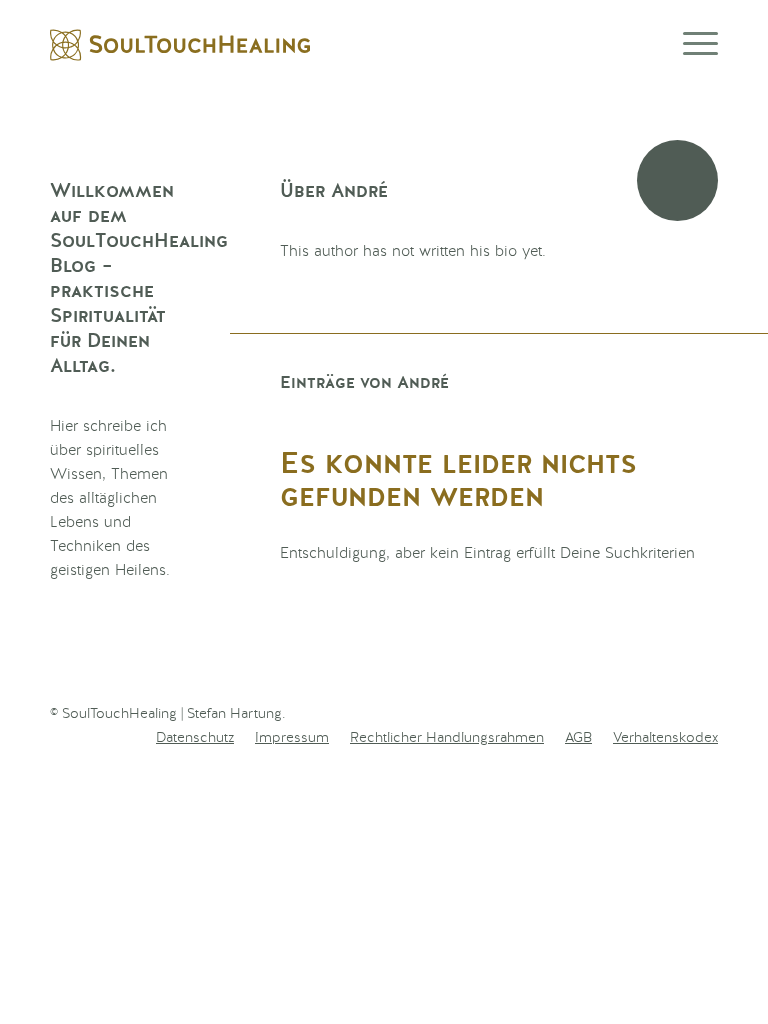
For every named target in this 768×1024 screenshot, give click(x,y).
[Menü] (690, 45)
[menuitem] (195, 738)
